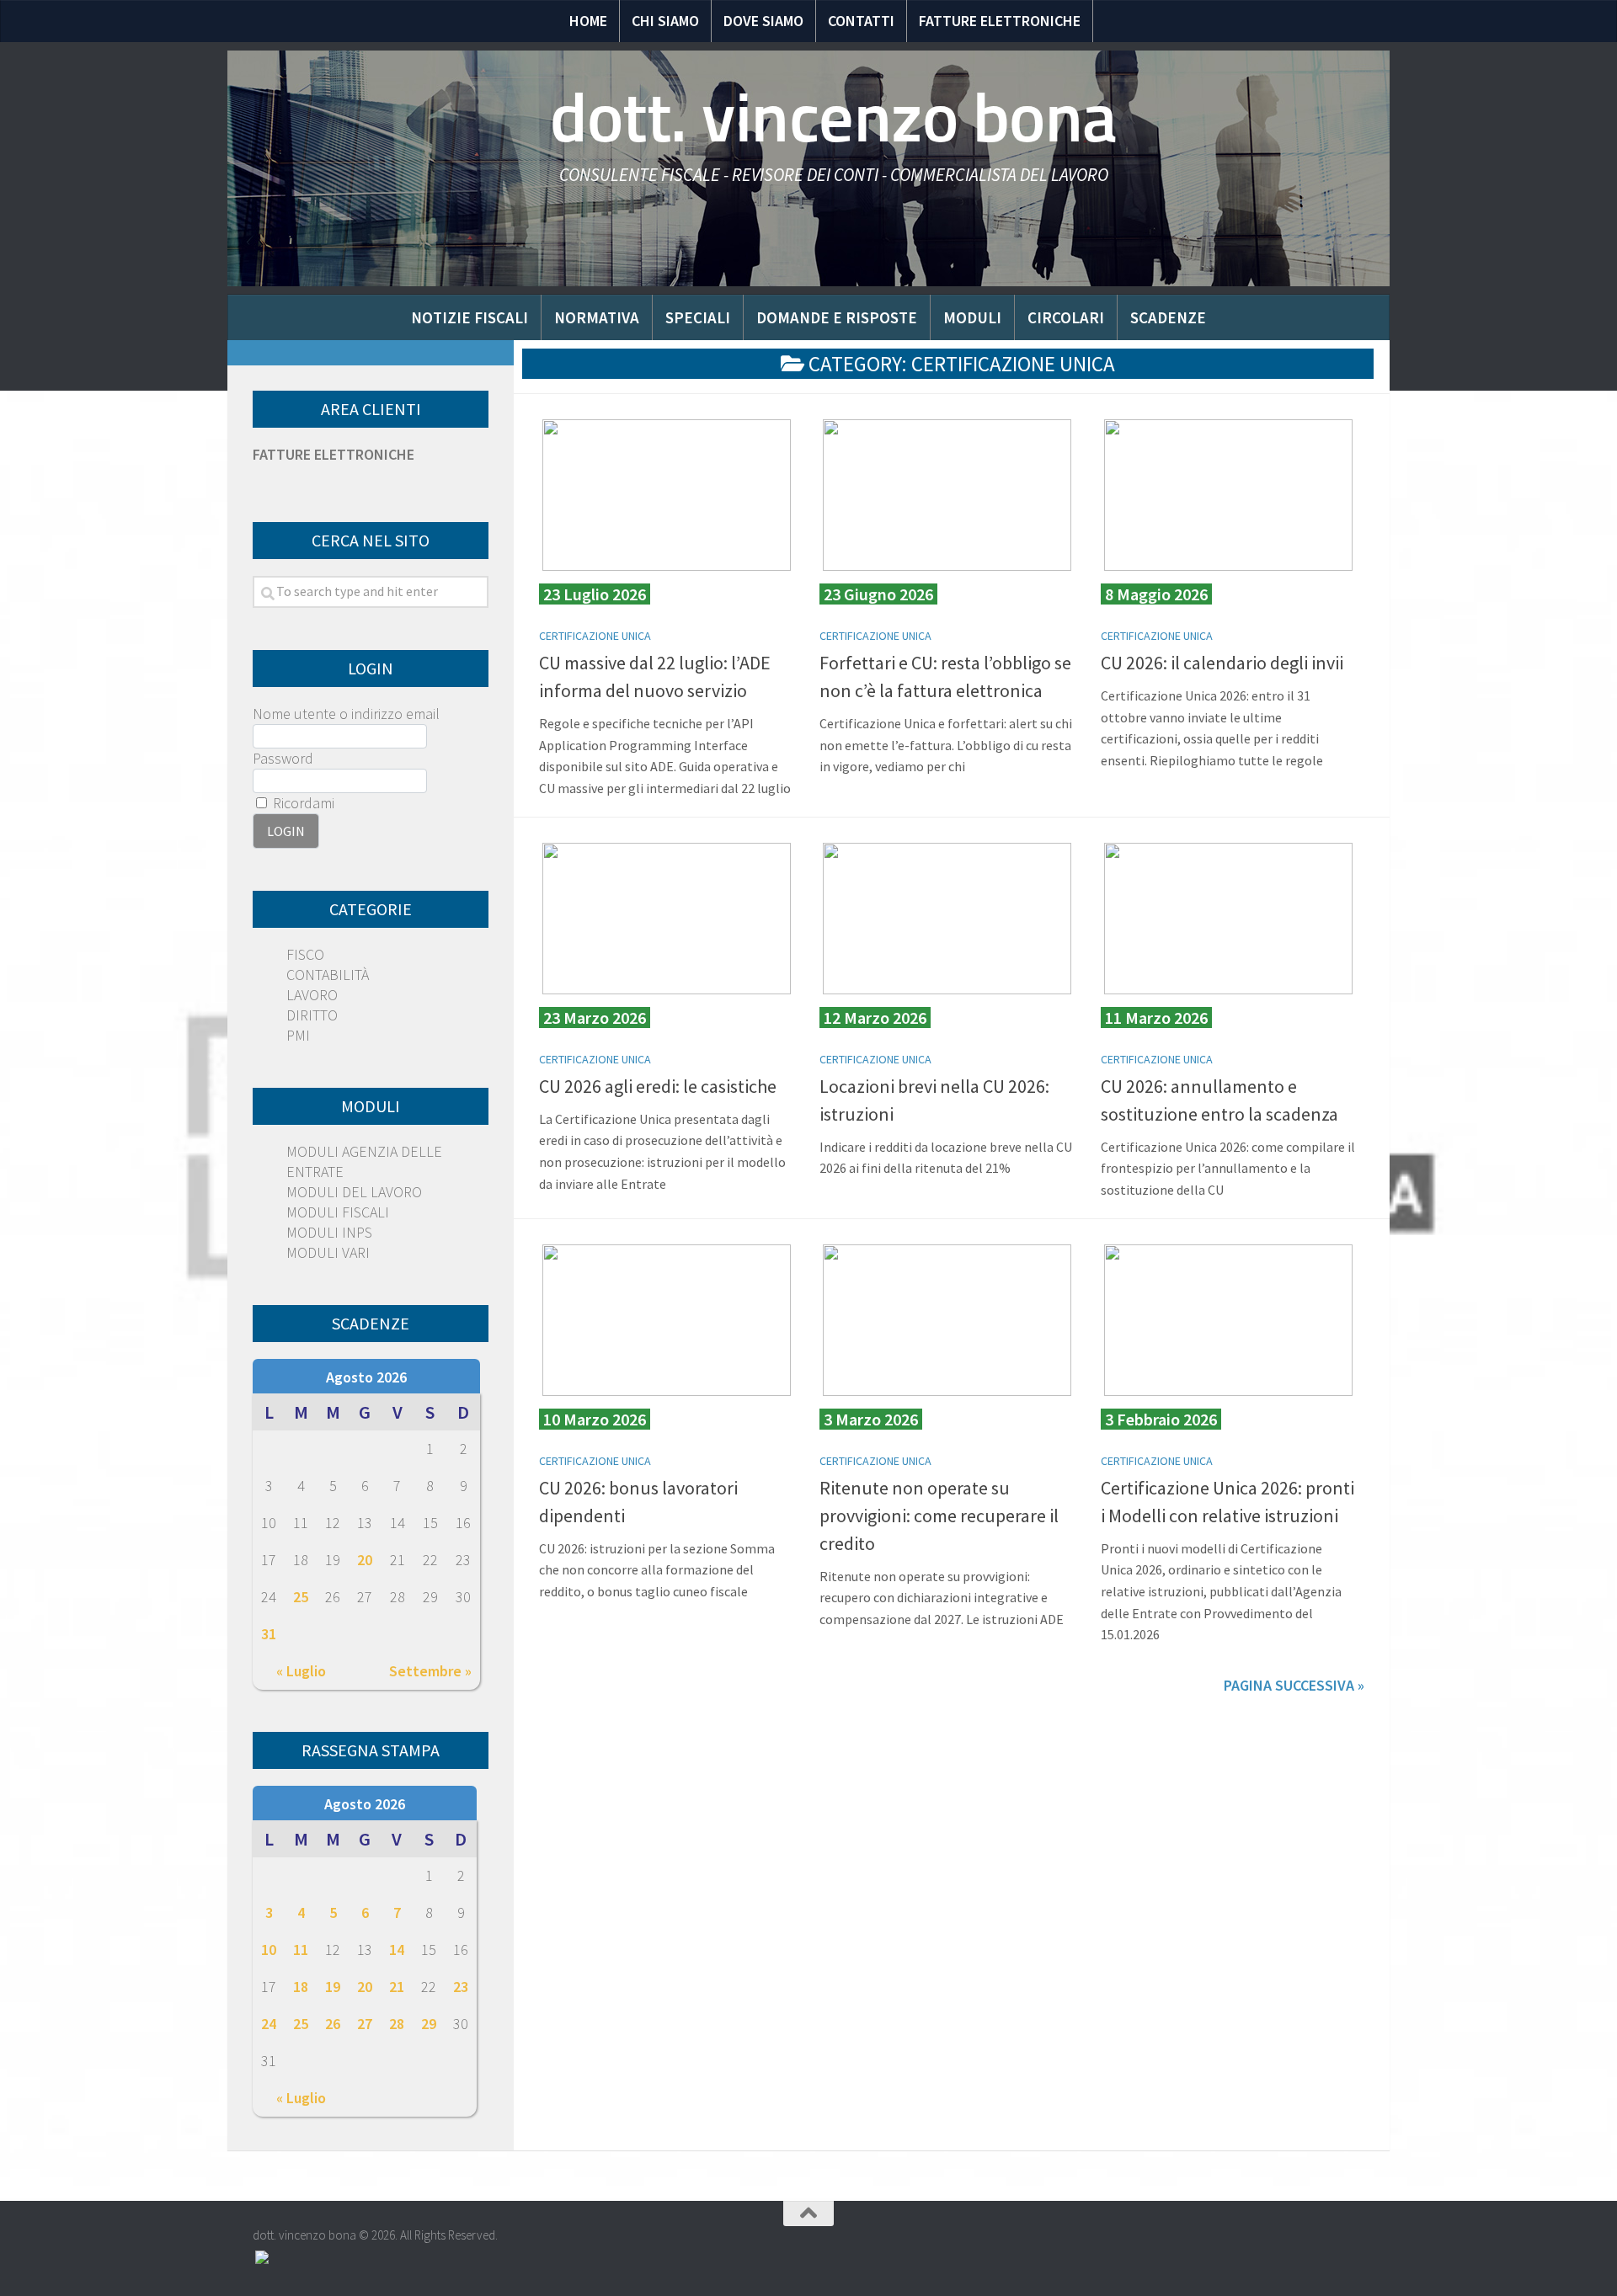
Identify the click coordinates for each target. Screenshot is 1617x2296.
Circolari (1066, 317)
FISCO (305, 954)
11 (301, 1950)
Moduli (972, 317)
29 (429, 2024)
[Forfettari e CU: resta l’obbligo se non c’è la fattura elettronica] (947, 495)
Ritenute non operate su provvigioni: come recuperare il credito (939, 1516)
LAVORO (312, 995)
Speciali (698, 317)
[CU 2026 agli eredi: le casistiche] (667, 919)
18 (301, 1987)
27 (365, 2024)
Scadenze (1168, 317)
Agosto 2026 (366, 1377)
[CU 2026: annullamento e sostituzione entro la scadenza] (1228, 919)
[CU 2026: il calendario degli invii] (1228, 495)
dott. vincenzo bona (834, 118)
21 (397, 1987)
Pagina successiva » (1294, 1685)
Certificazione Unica (595, 636)
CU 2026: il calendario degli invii (1222, 663)
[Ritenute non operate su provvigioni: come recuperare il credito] (947, 1320)
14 (397, 1950)
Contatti (861, 21)
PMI (298, 1035)
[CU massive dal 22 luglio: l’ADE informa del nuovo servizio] (667, 495)
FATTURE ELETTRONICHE (334, 454)
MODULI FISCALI (338, 1212)
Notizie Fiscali (470, 317)
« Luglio (301, 1671)
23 (461, 1987)
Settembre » (430, 1671)
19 (333, 1987)
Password (283, 758)
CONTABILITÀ (328, 975)
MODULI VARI (328, 1252)
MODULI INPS (329, 1232)
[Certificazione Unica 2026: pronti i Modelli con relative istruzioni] (1228, 1320)
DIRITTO (312, 1015)
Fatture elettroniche (1000, 21)
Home (588, 21)
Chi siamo (665, 21)
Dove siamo (763, 21)
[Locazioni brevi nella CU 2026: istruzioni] (947, 919)
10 (269, 1950)
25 (301, 1597)
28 (397, 2024)
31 (269, 1634)
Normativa (597, 317)
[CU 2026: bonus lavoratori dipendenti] (667, 1320)
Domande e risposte (837, 317)
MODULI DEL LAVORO (354, 1192)
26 (333, 2024)
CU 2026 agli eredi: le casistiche (658, 1086)
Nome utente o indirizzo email (346, 714)
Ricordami (302, 803)
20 (365, 1560)
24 (269, 2024)
